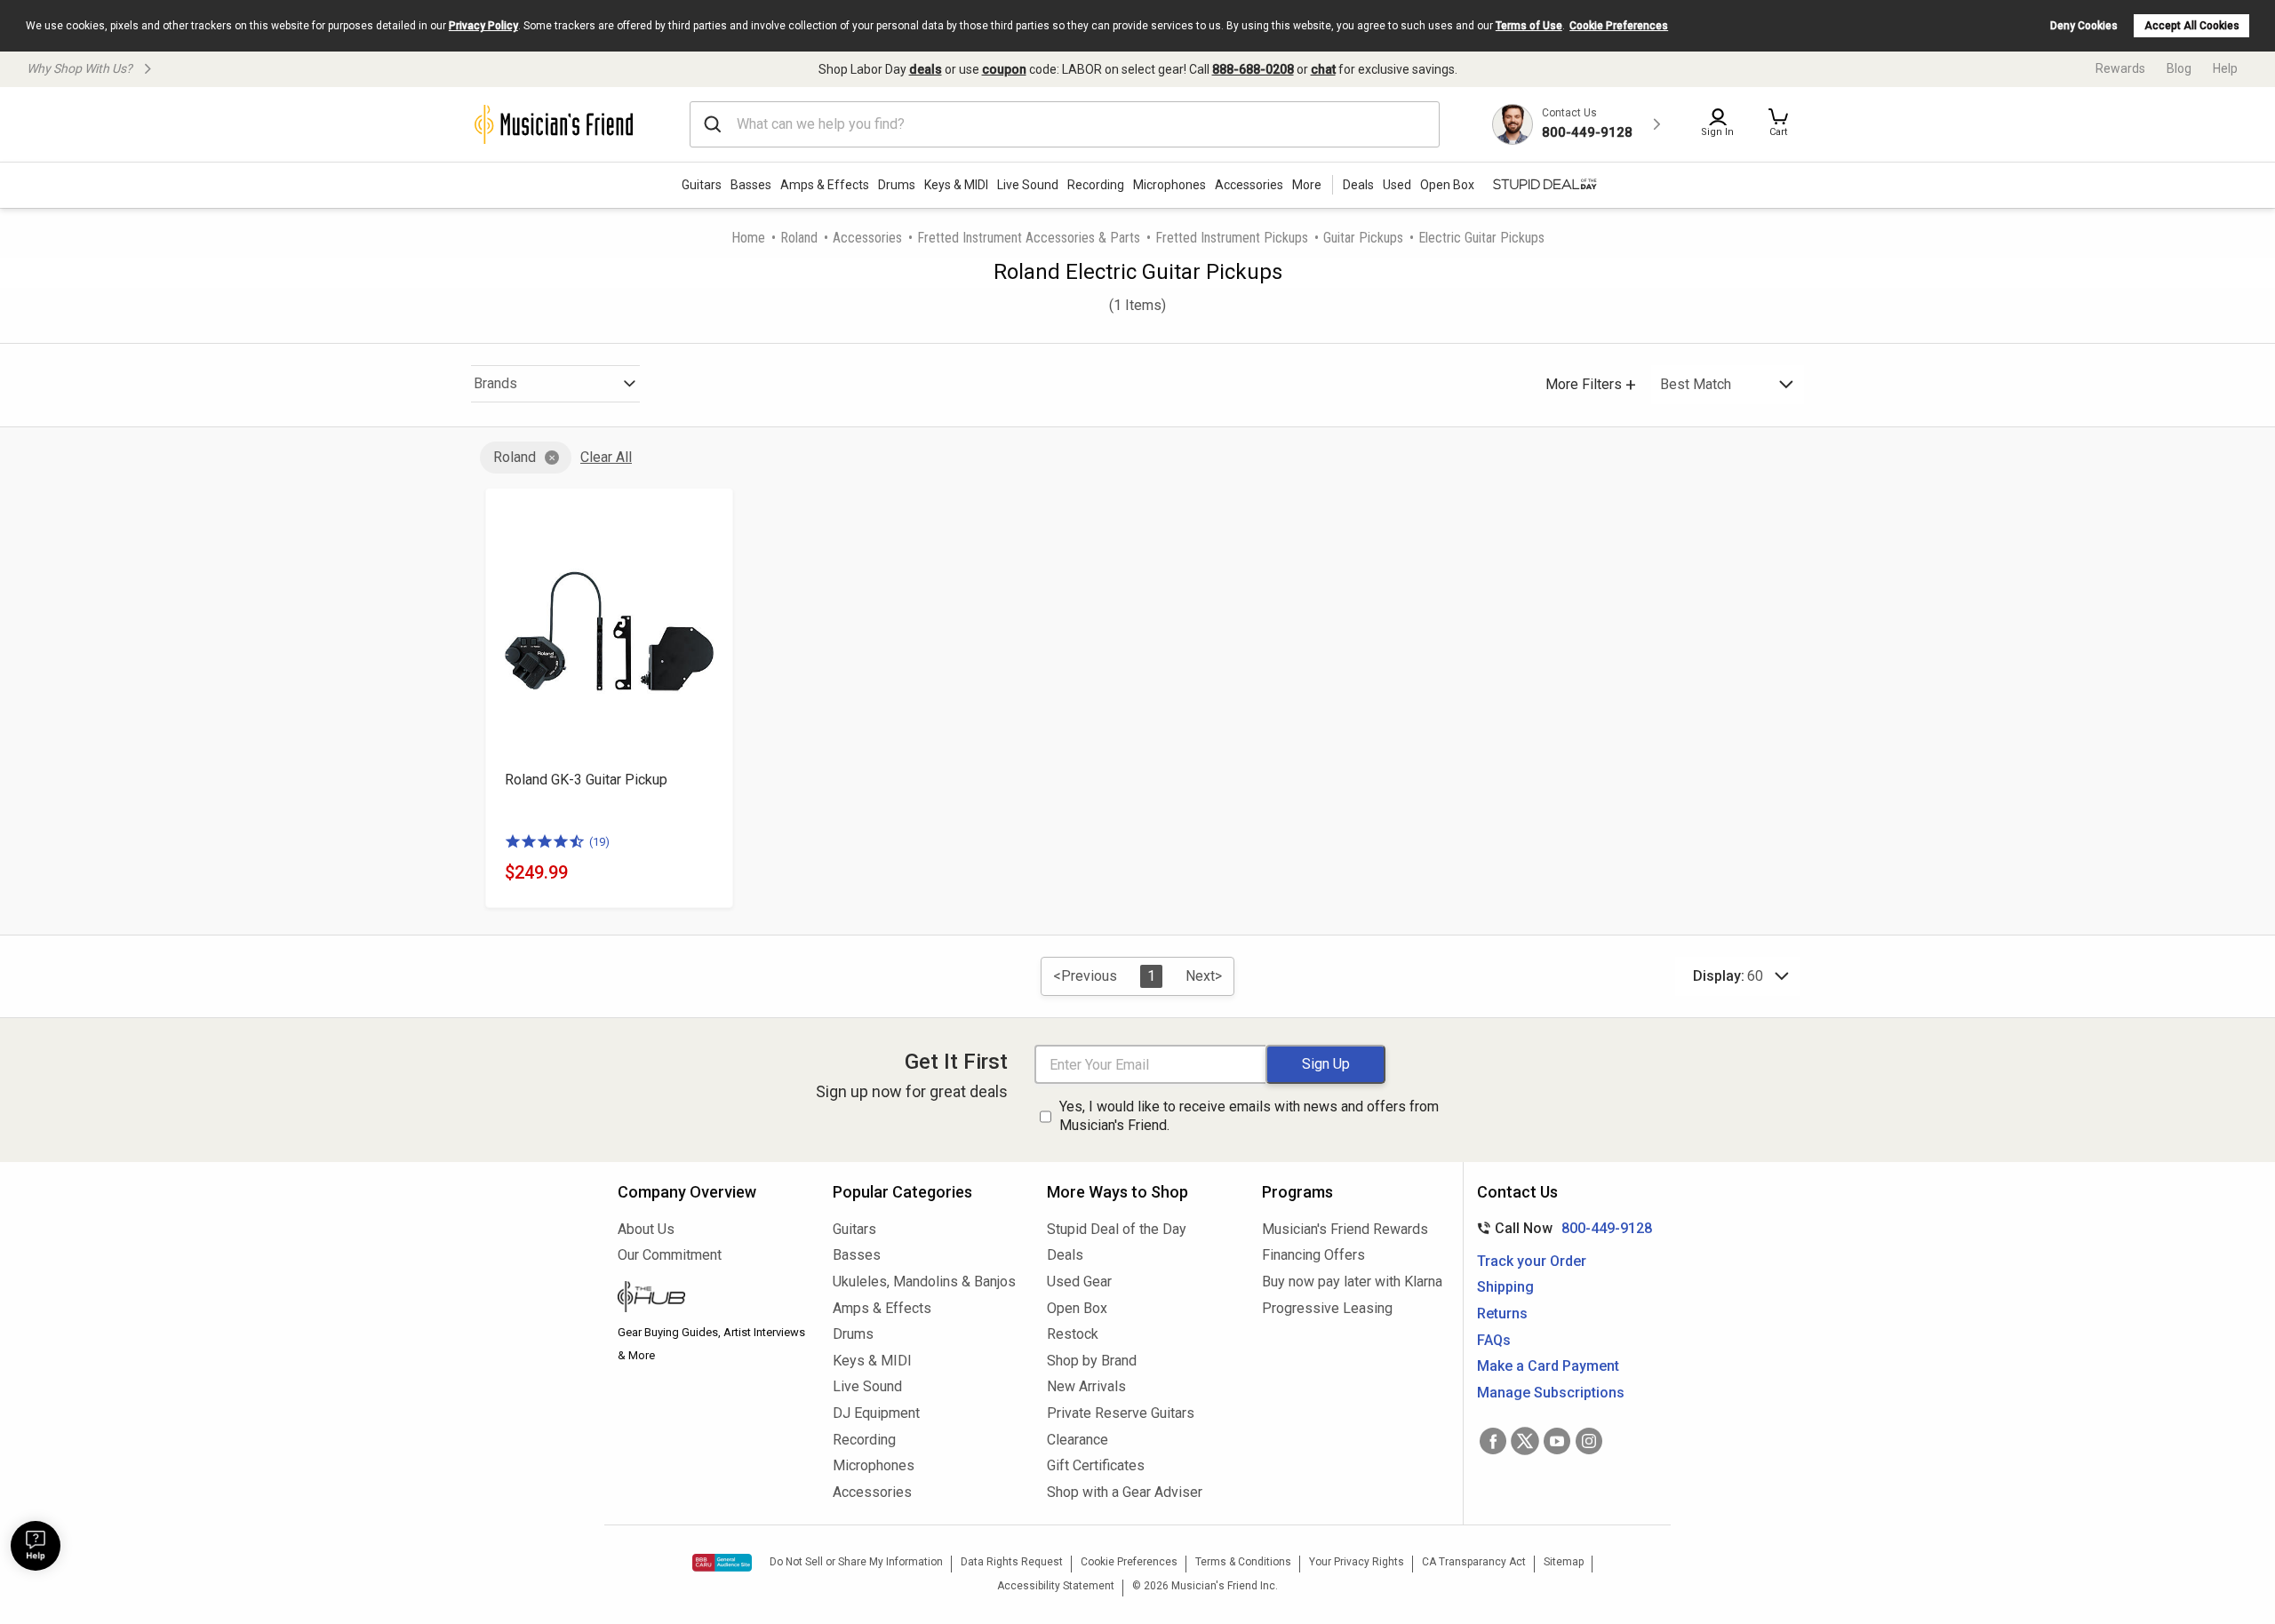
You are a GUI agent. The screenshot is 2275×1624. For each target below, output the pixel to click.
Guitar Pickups (1363, 238)
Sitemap (1564, 1562)
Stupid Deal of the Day (1117, 1229)
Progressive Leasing (1327, 1308)
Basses (751, 185)
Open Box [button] (1447, 185)
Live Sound (1028, 185)
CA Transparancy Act (1474, 1562)
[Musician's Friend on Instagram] (1589, 1441)
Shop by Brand (1092, 1361)
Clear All (606, 457)
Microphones (1169, 185)
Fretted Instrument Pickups (1232, 238)
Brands (495, 383)
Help (2225, 68)
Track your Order (1532, 1261)
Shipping (1505, 1287)
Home (748, 238)
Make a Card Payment (1548, 1366)
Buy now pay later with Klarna (1352, 1282)
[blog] (712, 1299)
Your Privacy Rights (1357, 1562)
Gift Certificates (1096, 1465)
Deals (1065, 1255)
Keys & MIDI (956, 185)
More (1307, 185)
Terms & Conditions (1243, 1562)
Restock (1073, 1334)
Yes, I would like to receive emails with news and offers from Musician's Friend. (1249, 1116)
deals (926, 69)
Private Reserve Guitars (1121, 1413)
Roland (799, 238)
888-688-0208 (1253, 69)
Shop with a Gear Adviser (1125, 1492)
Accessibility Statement (1056, 1586)
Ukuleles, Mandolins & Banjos (924, 1282)
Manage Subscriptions (1551, 1393)
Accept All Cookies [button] (2192, 26)
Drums (897, 185)
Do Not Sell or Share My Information (856, 1562)
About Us (646, 1229)
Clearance (1078, 1440)
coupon (1004, 69)
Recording (1096, 185)
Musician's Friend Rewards (1345, 1229)
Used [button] (1397, 185)
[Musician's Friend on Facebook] (1493, 1441)
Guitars (702, 185)
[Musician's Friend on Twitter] (1525, 1441)
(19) (599, 842)
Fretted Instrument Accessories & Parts (1029, 238)
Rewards (2120, 68)
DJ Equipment (876, 1413)
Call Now (1561, 1228)
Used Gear (1079, 1282)
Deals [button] (1358, 185)
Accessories (1249, 185)
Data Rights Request (1012, 1562)
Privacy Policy (483, 26)
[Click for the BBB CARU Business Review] (722, 1563)
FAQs (1494, 1340)
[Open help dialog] (36, 1546)
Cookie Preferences (1619, 26)
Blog (2179, 68)
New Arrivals (1086, 1386)
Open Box (1077, 1308)
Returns (1502, 1314)
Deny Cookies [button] (2084, 26)
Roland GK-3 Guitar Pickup (586, 780)
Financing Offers (1313, 1255)
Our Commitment (670, 1255)
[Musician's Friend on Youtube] (1557, 1441)
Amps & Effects (825, 185)
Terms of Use (1529, 26)
